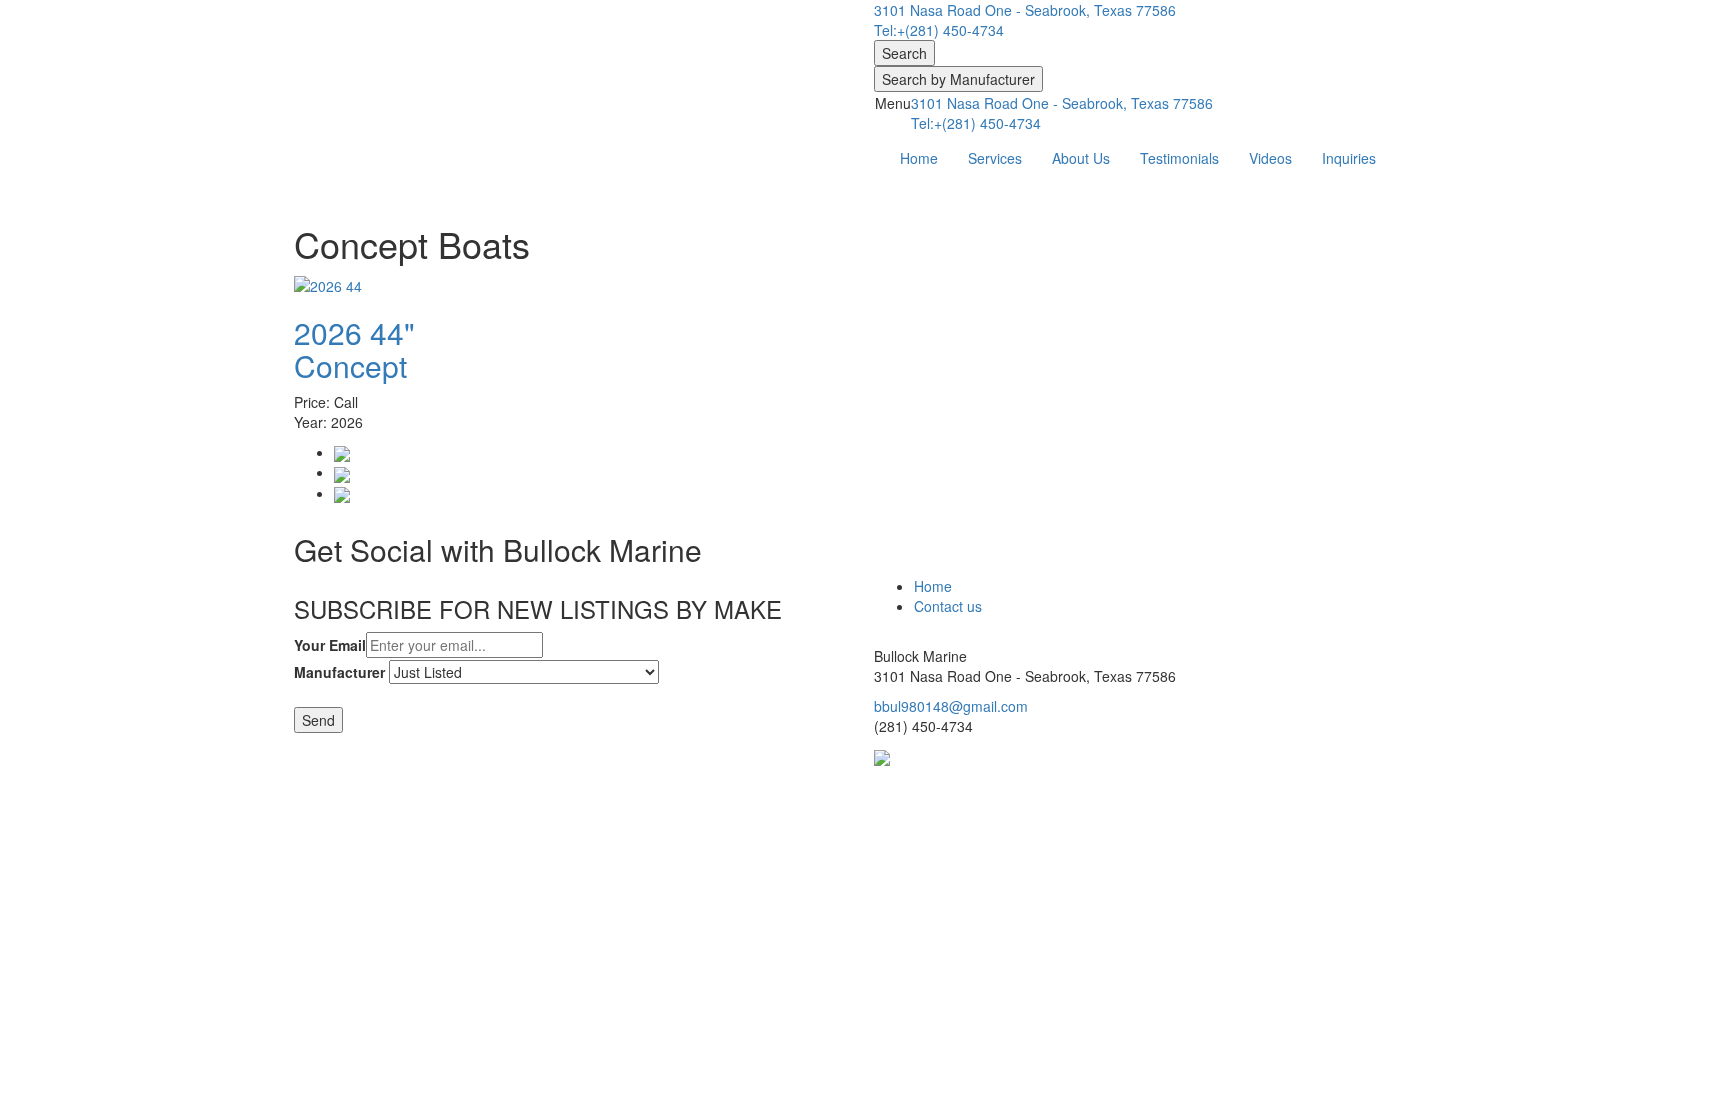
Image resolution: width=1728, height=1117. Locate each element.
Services (995, 158)
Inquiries (1349, 158)
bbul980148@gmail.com (951, 706)
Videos (1270, 158)
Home (919, 158)
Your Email (330, 645)
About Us (1081, 158)
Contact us (948, 606)
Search (904, 53)
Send (318, 720)
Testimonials (1179, 158)
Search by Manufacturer (958, 79)
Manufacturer (339, 672)
